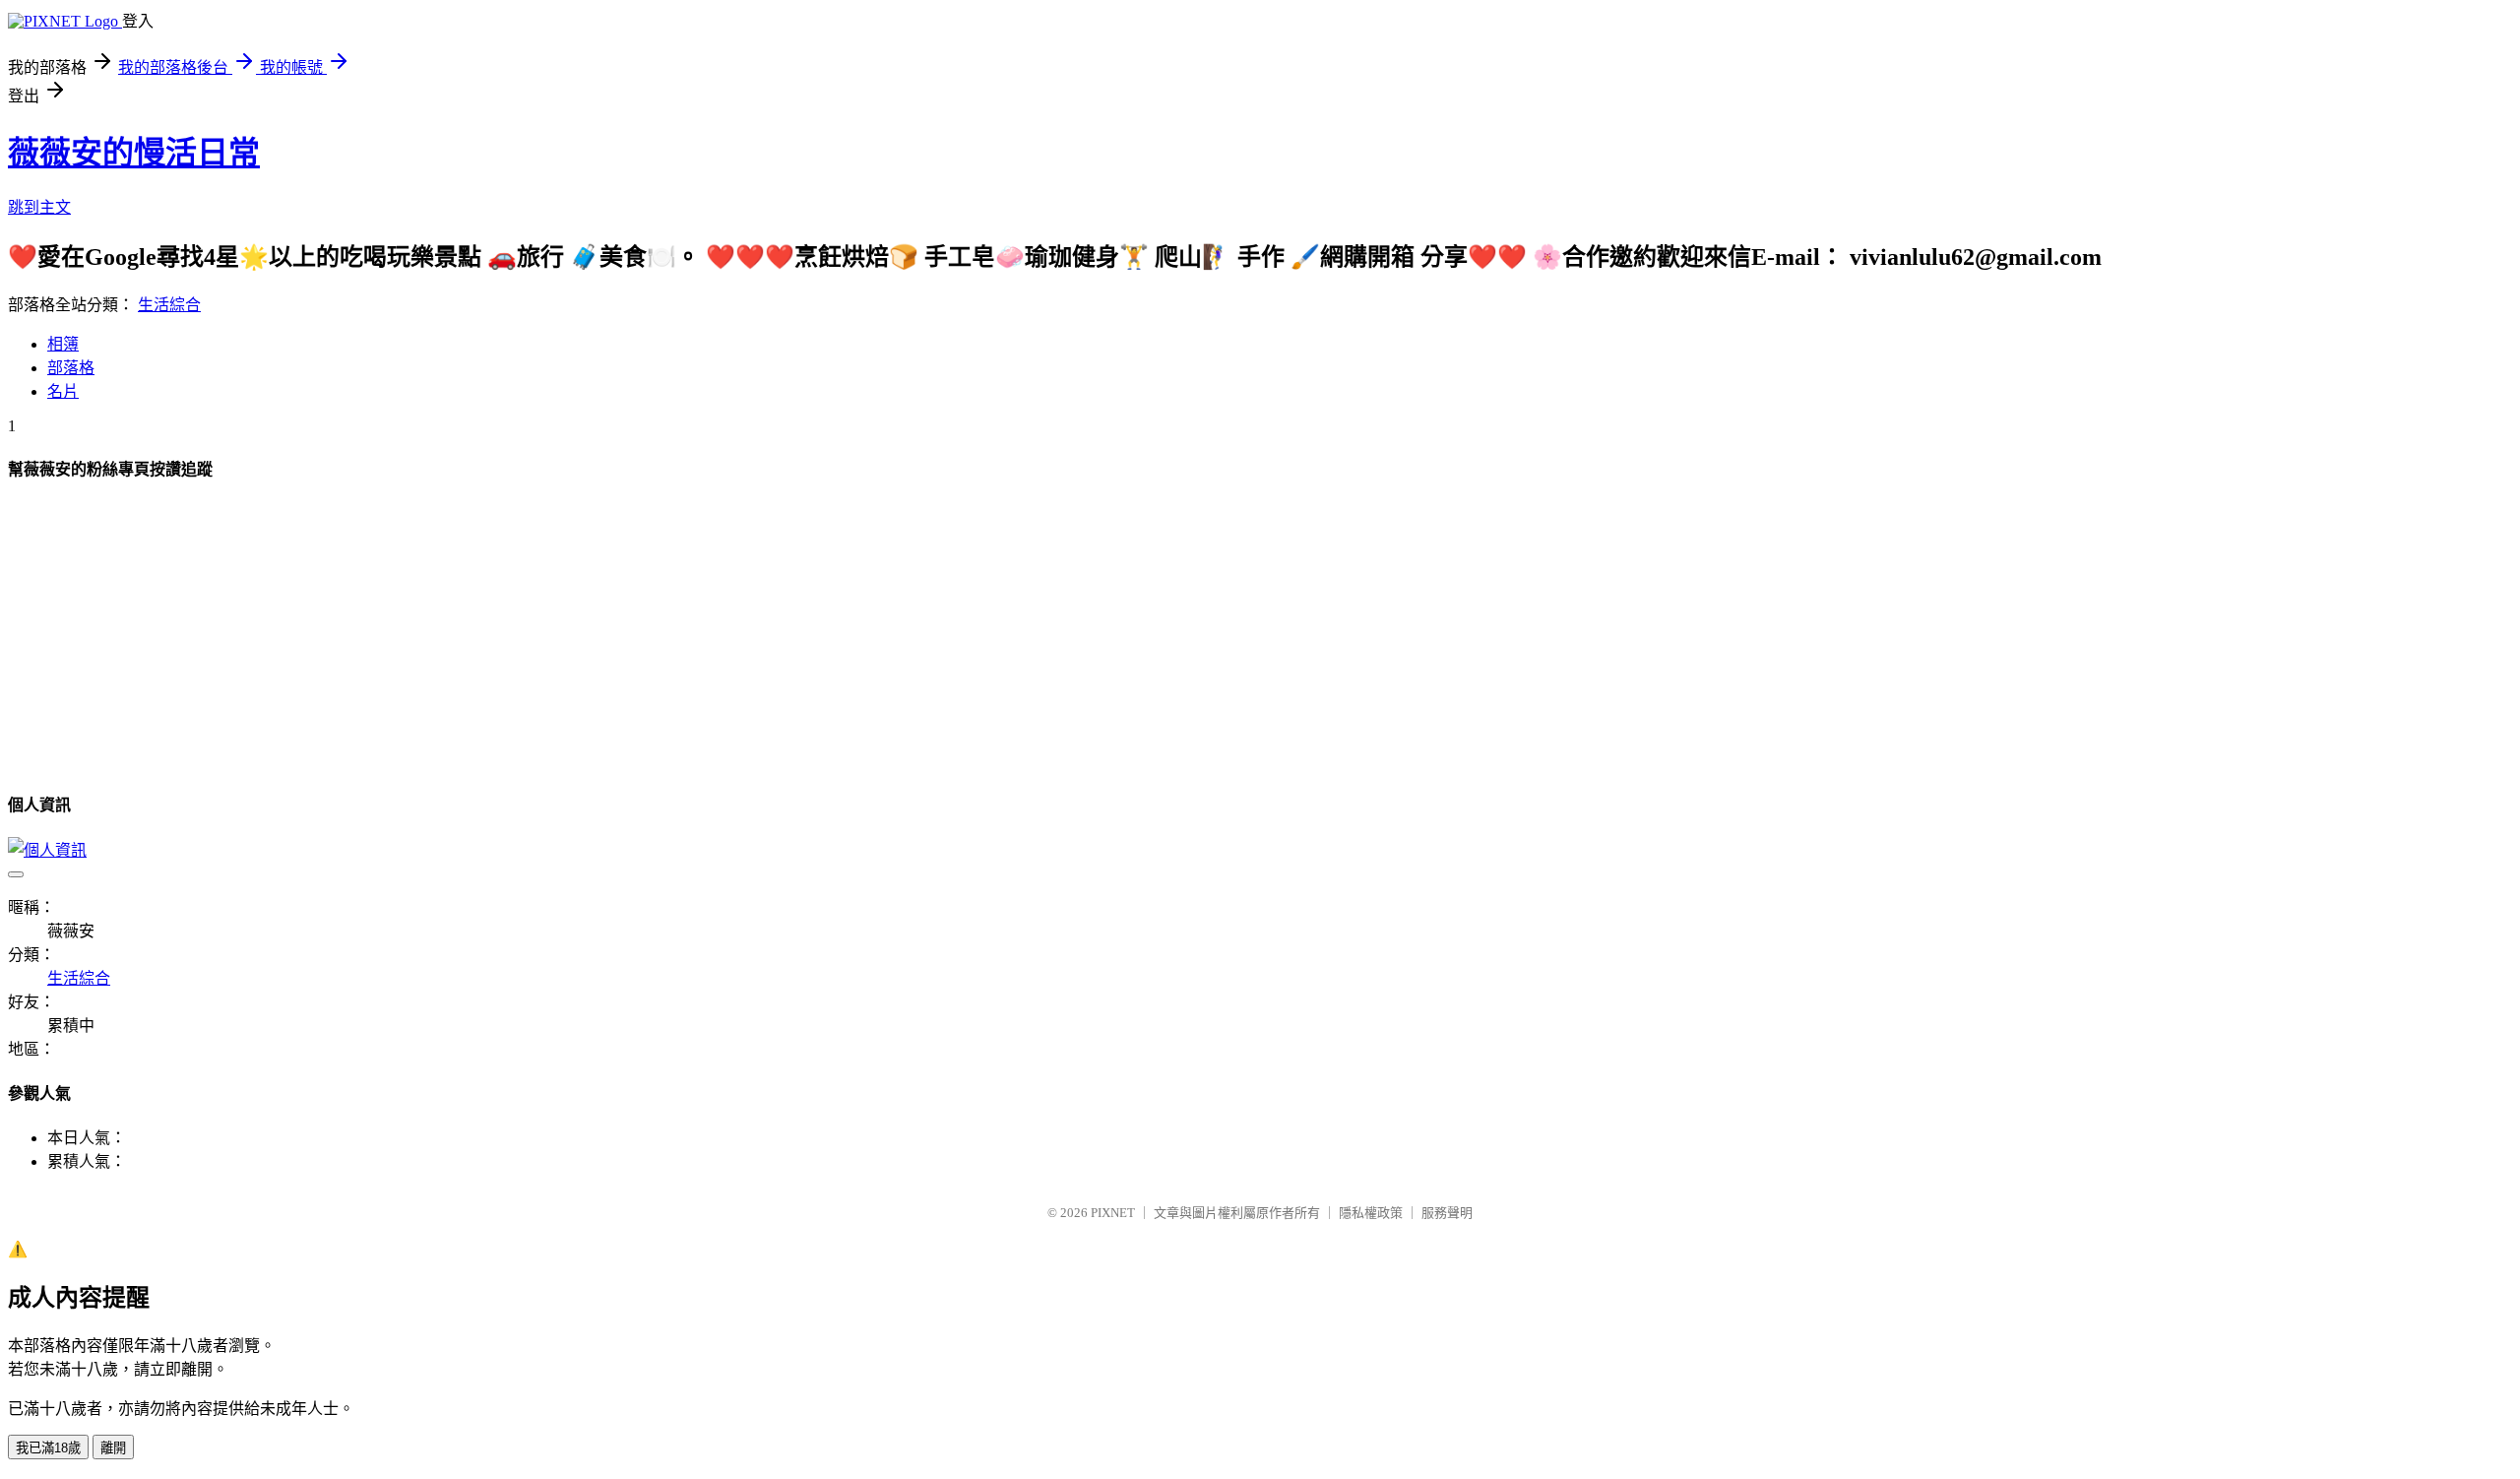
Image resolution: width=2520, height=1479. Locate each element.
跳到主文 (39, 207)
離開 (113, 1448)
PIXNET (1113, 1213)
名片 (63, 391)
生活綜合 (169, 305)
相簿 (63, 344)
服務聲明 (1447, 1213)
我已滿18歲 (48, 1448)
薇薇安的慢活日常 (134, 153)
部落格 (71, 368)
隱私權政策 (1371, 1213)
